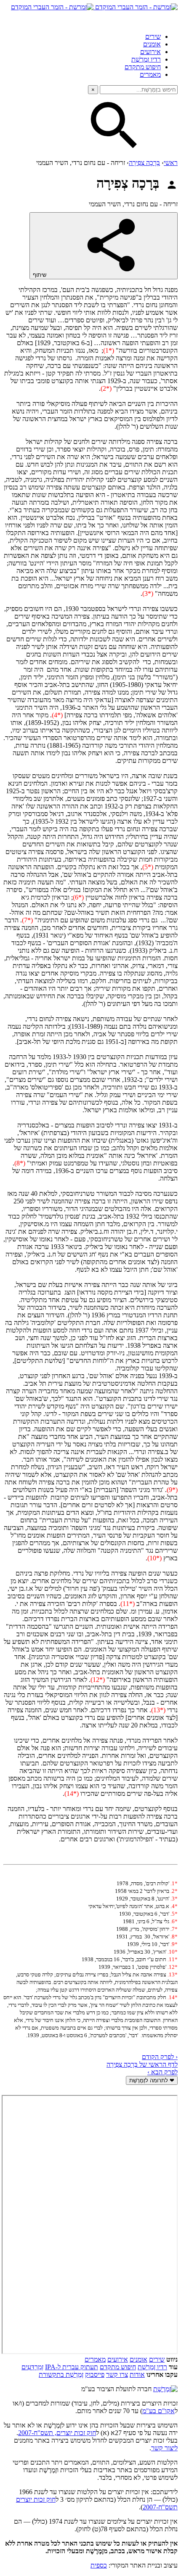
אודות (137, 2375)
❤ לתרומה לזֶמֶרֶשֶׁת (152, 2080)
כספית (99, 2565)
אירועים (150, 52)
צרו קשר (117, 2375)
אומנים (152, 44)
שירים (153, 36)
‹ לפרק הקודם (160, 2057)
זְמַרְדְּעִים (32, 2367)
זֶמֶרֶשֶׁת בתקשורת (61, 2375)
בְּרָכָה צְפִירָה (144, 163)
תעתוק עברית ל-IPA (72, 2367)
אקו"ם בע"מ (158, 2411)
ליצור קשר (164, 2448)
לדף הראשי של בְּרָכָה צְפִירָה (142, 2064)
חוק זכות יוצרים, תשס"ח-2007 (57, 2433)
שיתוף (40, 275)
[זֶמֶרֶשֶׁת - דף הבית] (165, 2389)
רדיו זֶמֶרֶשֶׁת (152, 2367)
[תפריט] (170, 19)
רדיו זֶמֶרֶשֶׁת (146, 59)
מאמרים (150, 74)
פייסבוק (95, 2375)
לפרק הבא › (162, 2072)
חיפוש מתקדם (143, 67)
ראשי (171, 163)
